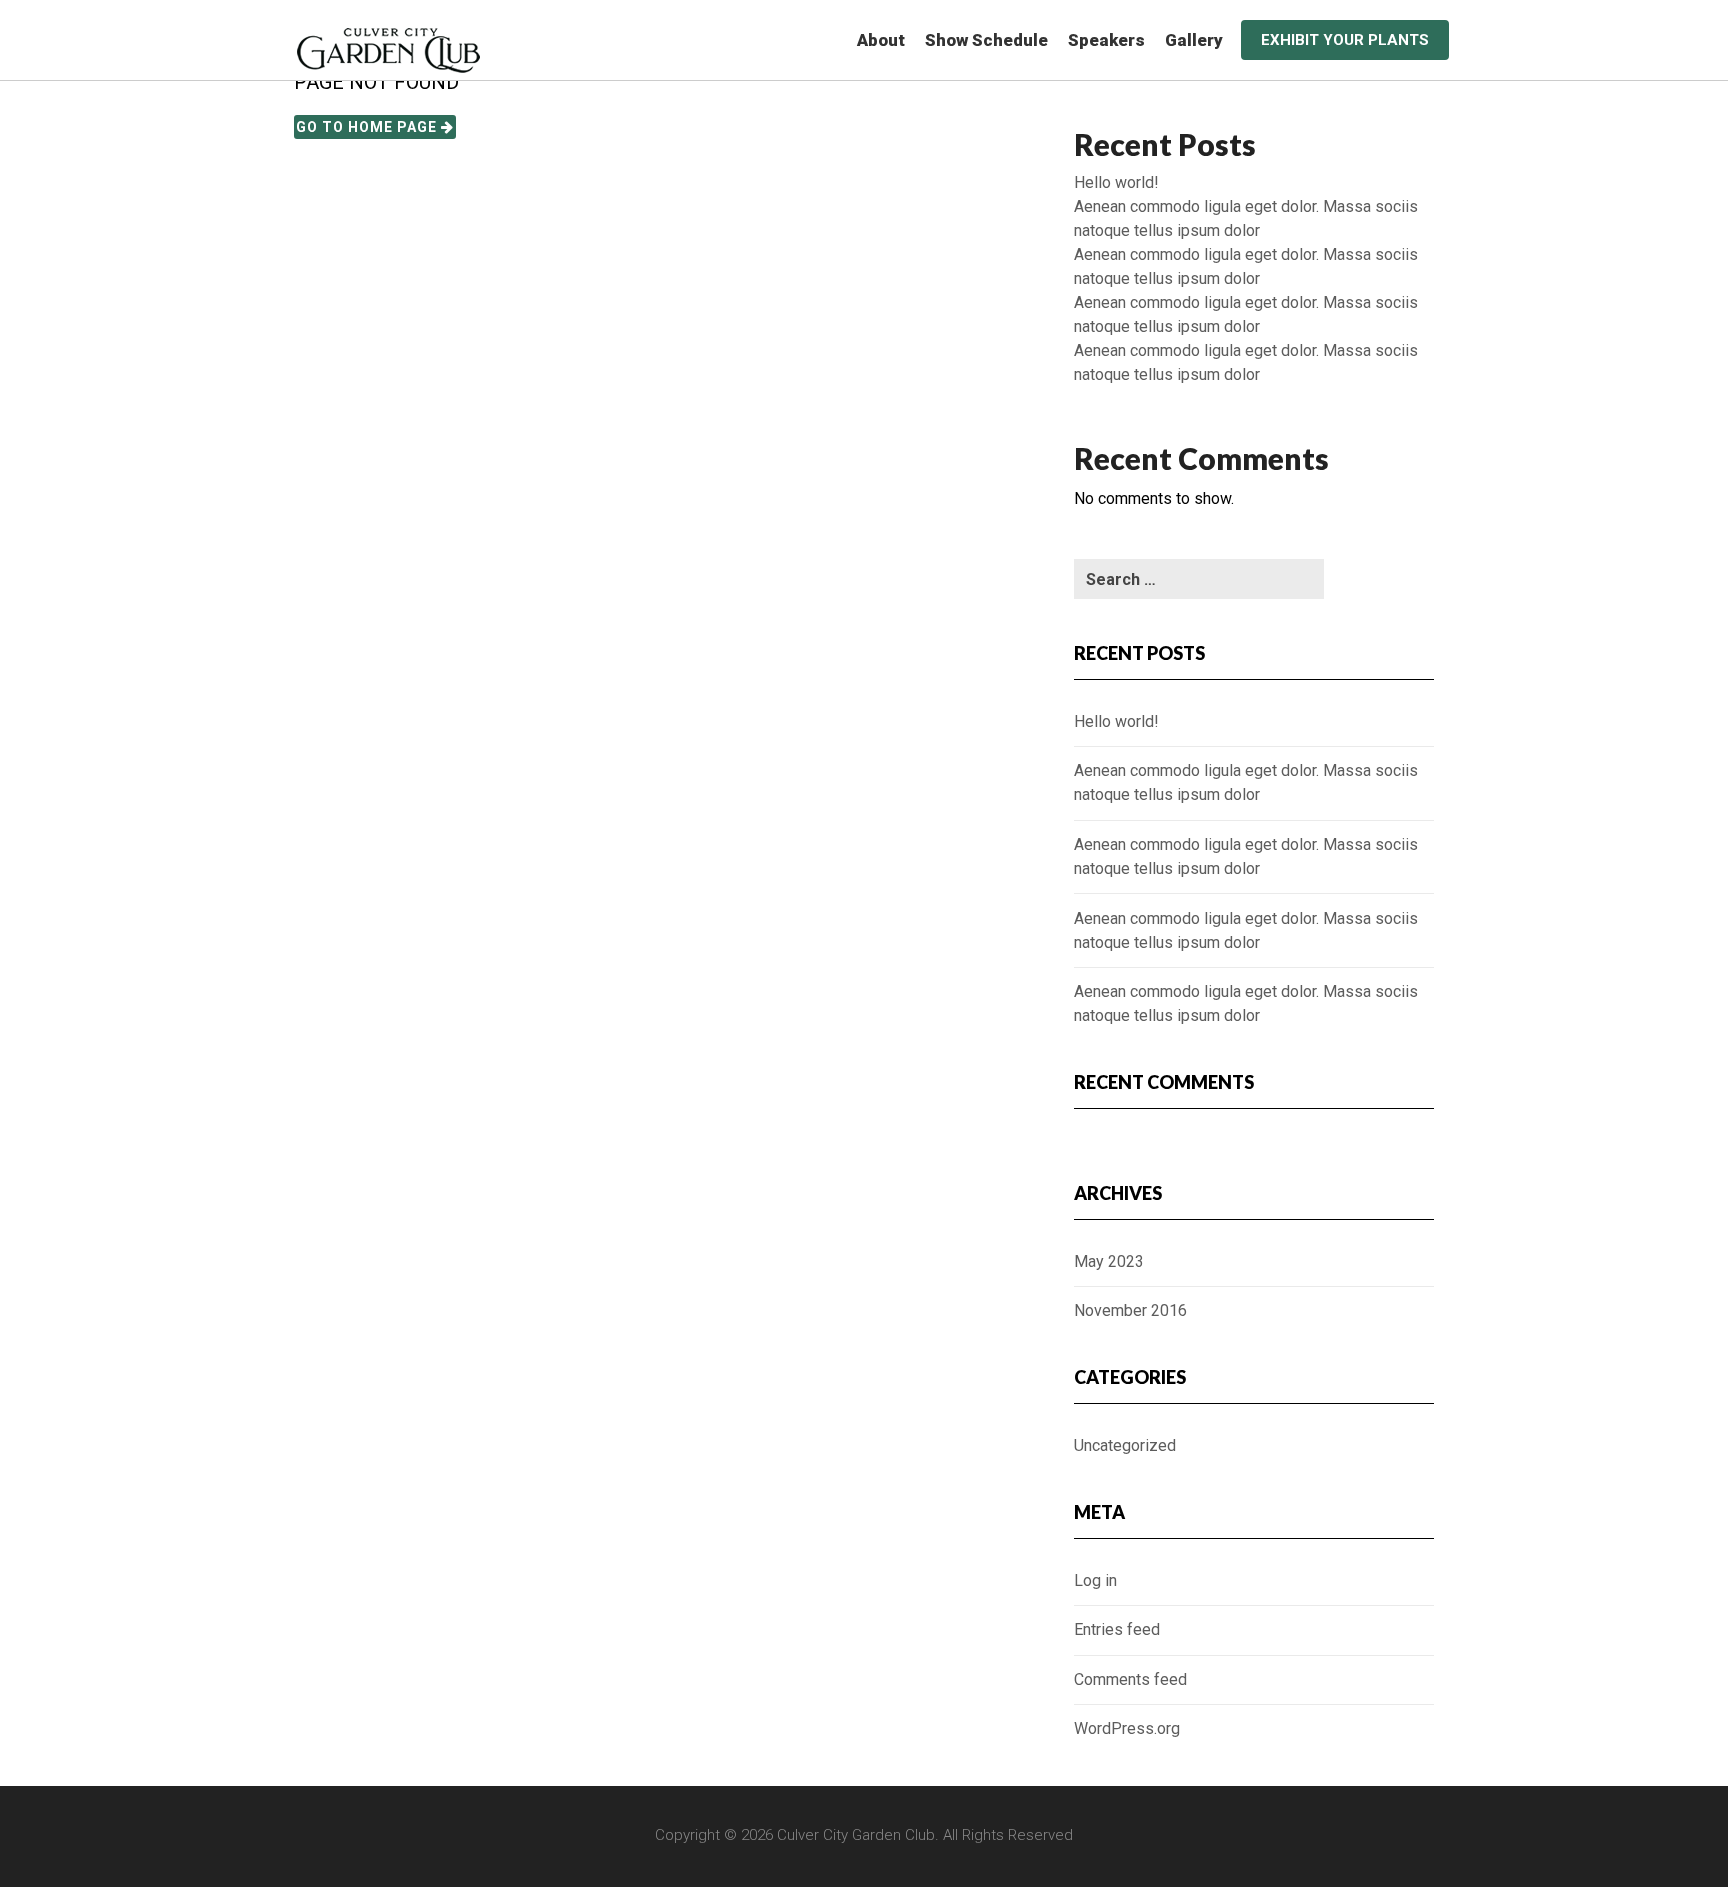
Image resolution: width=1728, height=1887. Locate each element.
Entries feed (1117, 1629)
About (881, 40)
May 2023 (1109, 1261)
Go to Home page (368, 127)
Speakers (1106, 40)
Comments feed (1130, 1679)
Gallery (1194, 40)
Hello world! (1116, 182)
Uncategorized (1125, 1445)
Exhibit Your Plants (1345, 40)
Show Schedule (986, 40)
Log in (1095, 1580)
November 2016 (1130, 1310)
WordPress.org (1127, 1728)
